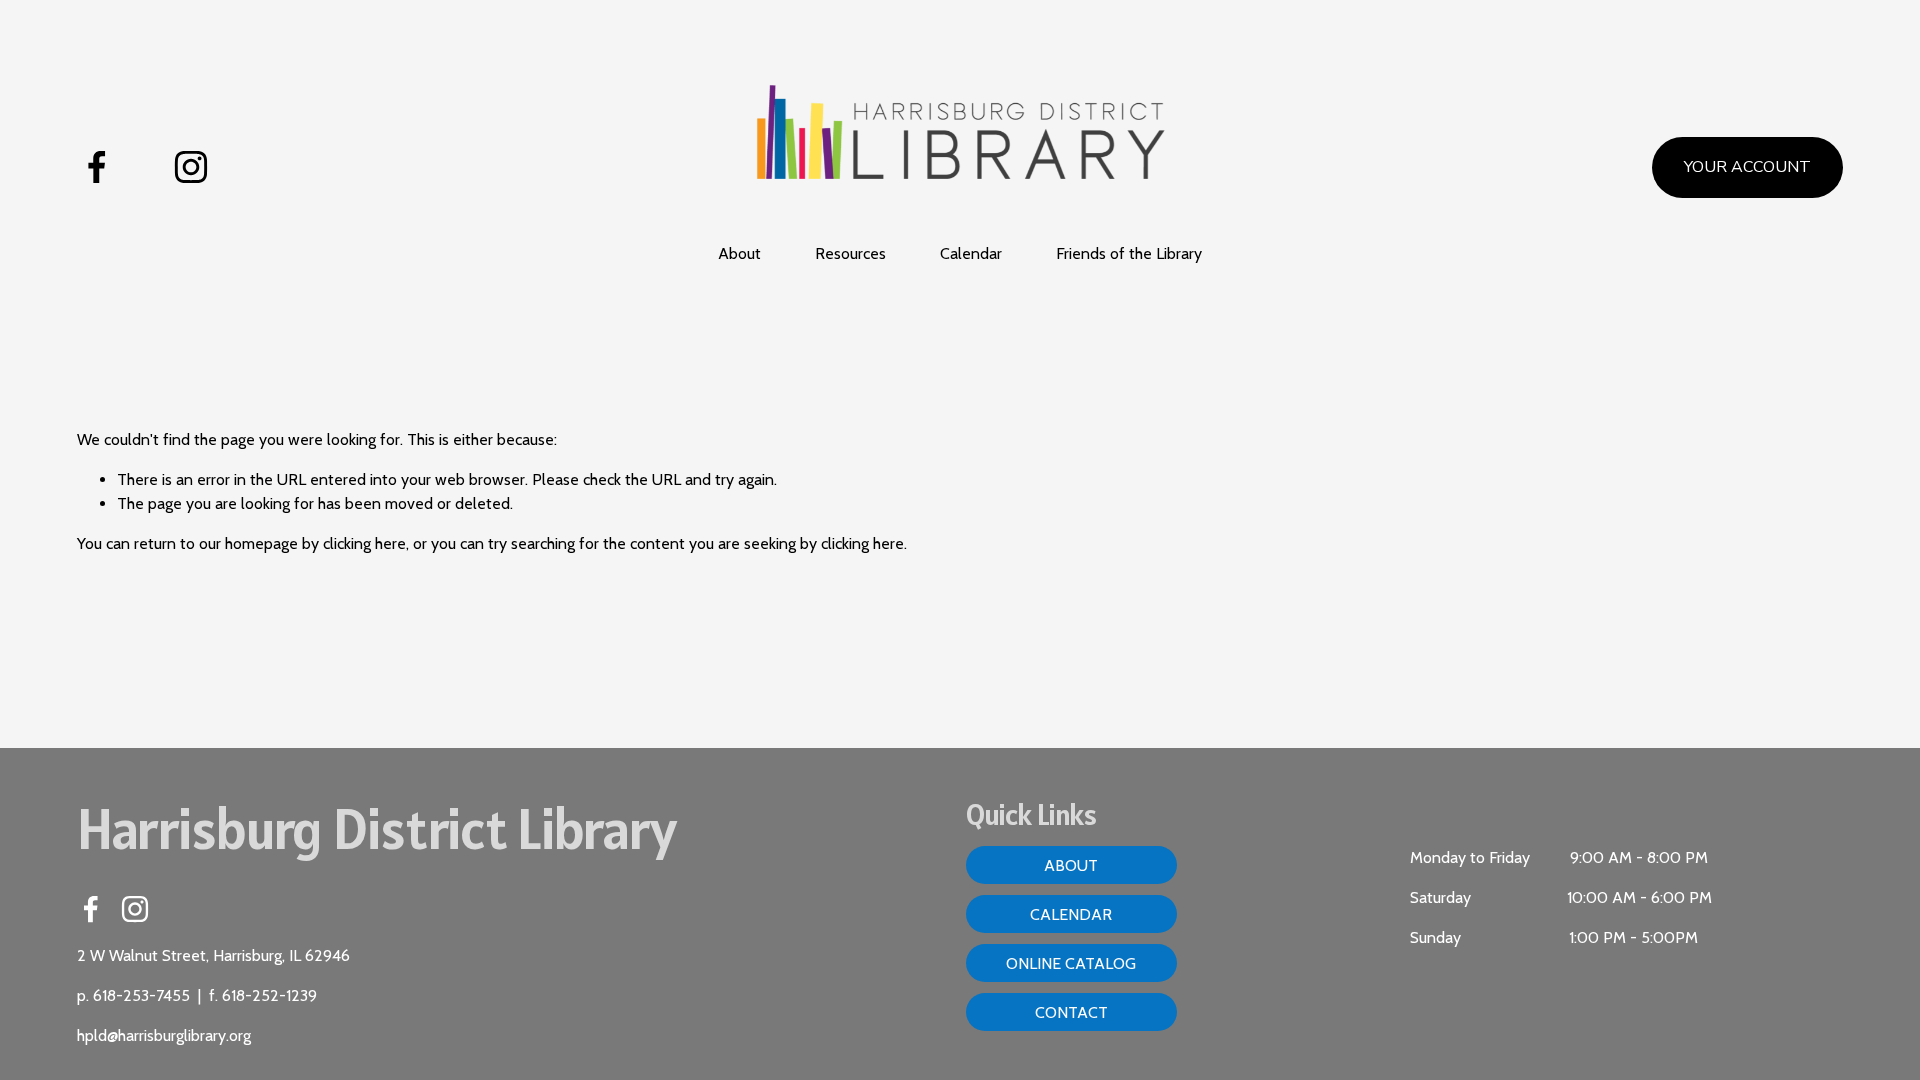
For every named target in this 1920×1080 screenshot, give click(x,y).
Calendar (971, 253)
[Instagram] (191, 167)
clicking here (364, 543)
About (1071, 865)
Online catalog (1071, 963)
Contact (1071, 1012)
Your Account (1747, 167)
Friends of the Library (1129, 253)
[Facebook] (97, 167)
